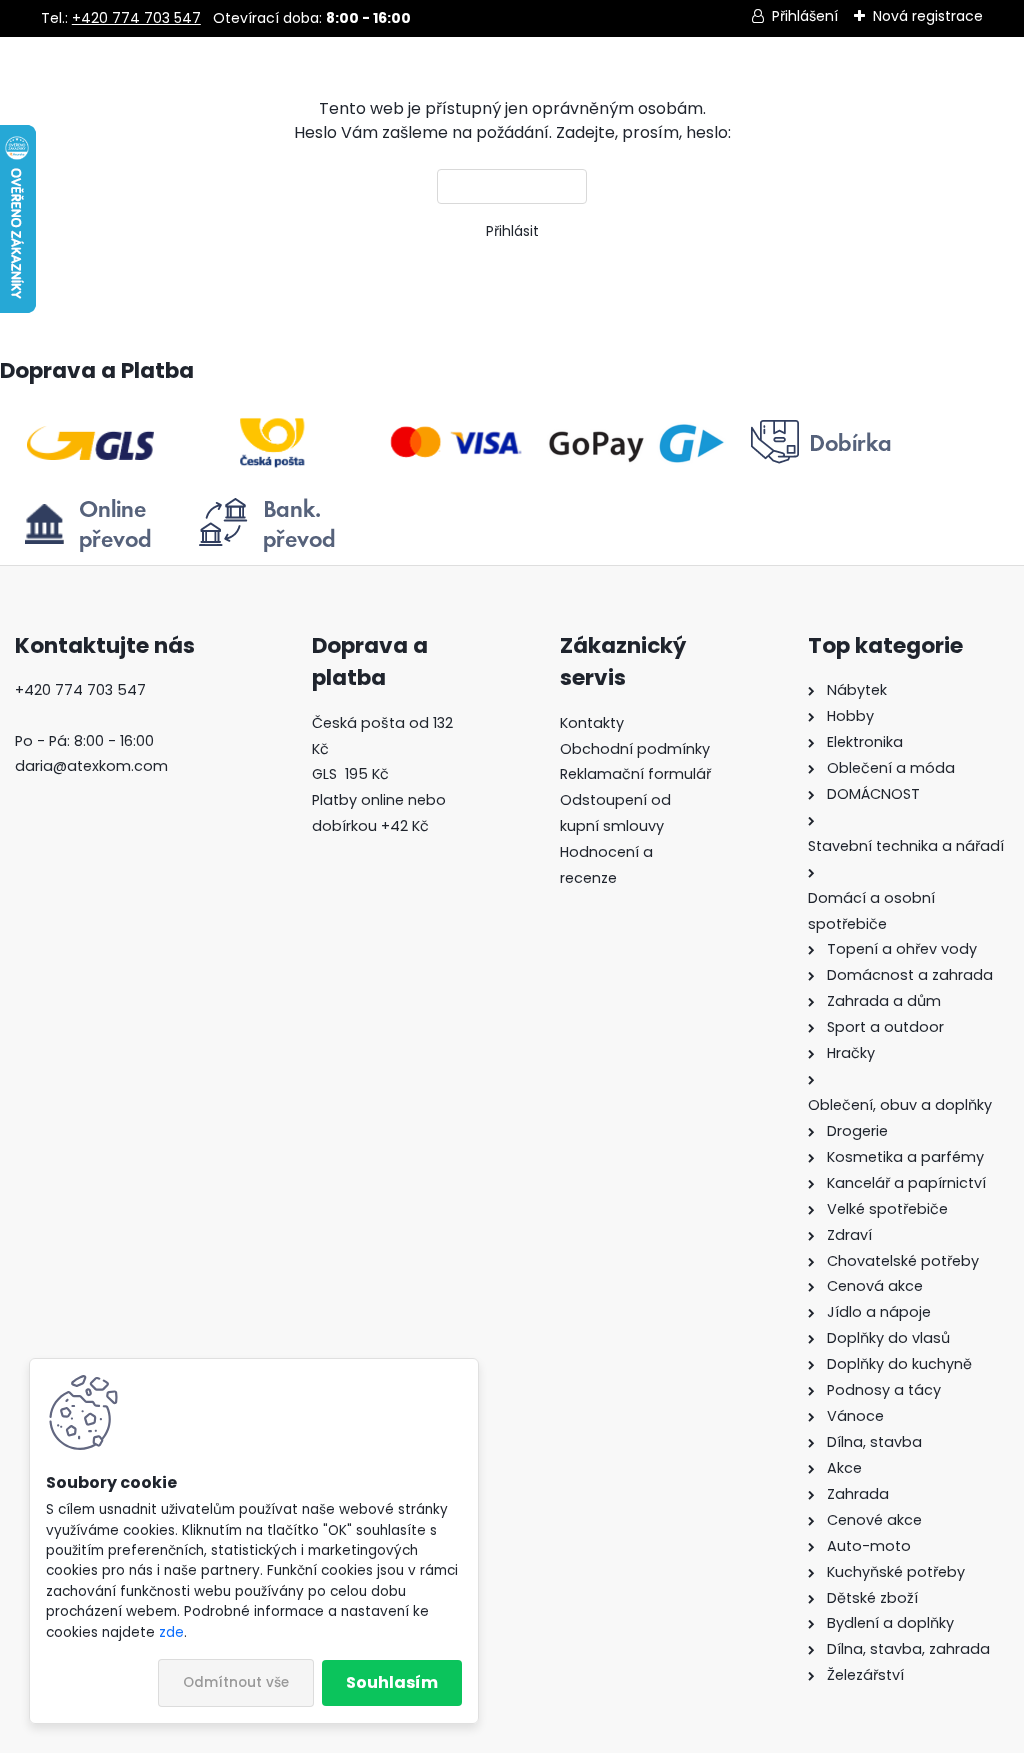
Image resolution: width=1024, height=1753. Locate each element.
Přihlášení (805, 16)
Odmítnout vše (236, 1682)
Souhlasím (392, 1682)
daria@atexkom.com (91, 766)
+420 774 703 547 (136, 18)
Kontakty (592, 723)
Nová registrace (928, 16)
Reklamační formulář (635, 774)
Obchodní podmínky (635, 749)
